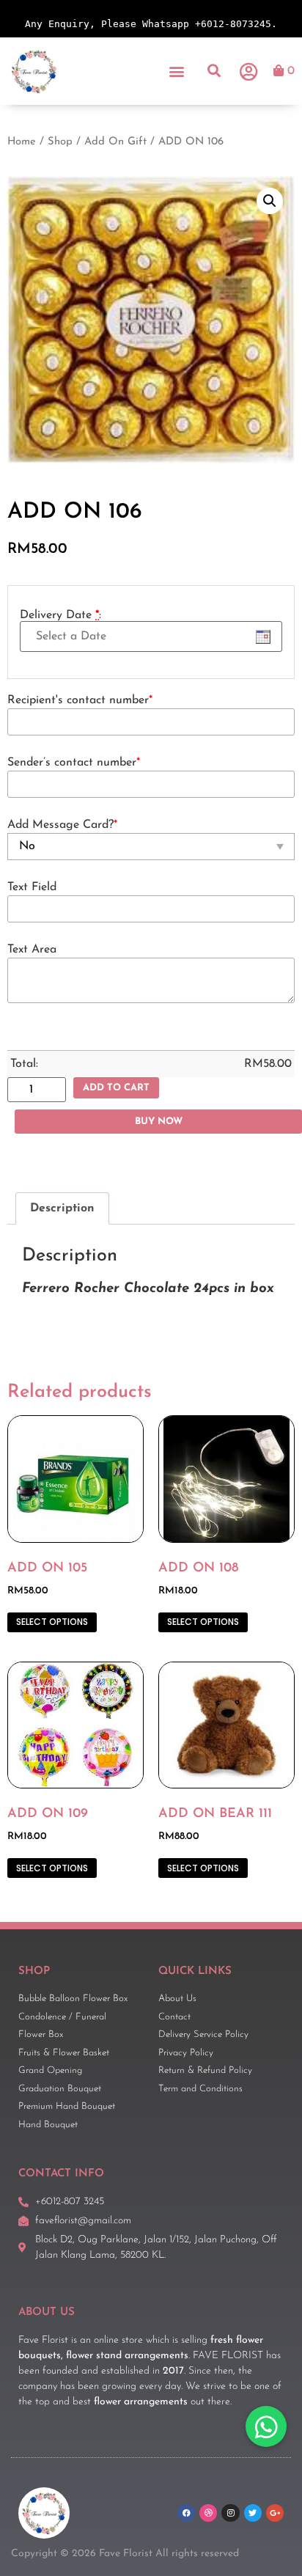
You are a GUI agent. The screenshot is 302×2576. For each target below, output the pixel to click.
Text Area (32, 950)
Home (22, 142)
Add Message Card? (62, 825)
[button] (177, 71)
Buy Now (159, 1122)
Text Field (32, 887)
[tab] (62, 1208)
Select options (52, 1622)
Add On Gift (115, 142)
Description (62, 1208)
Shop (60, 142)
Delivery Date (60, 615)
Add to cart (116, 1088)
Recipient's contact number (80, 700)
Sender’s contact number (74, 763)
